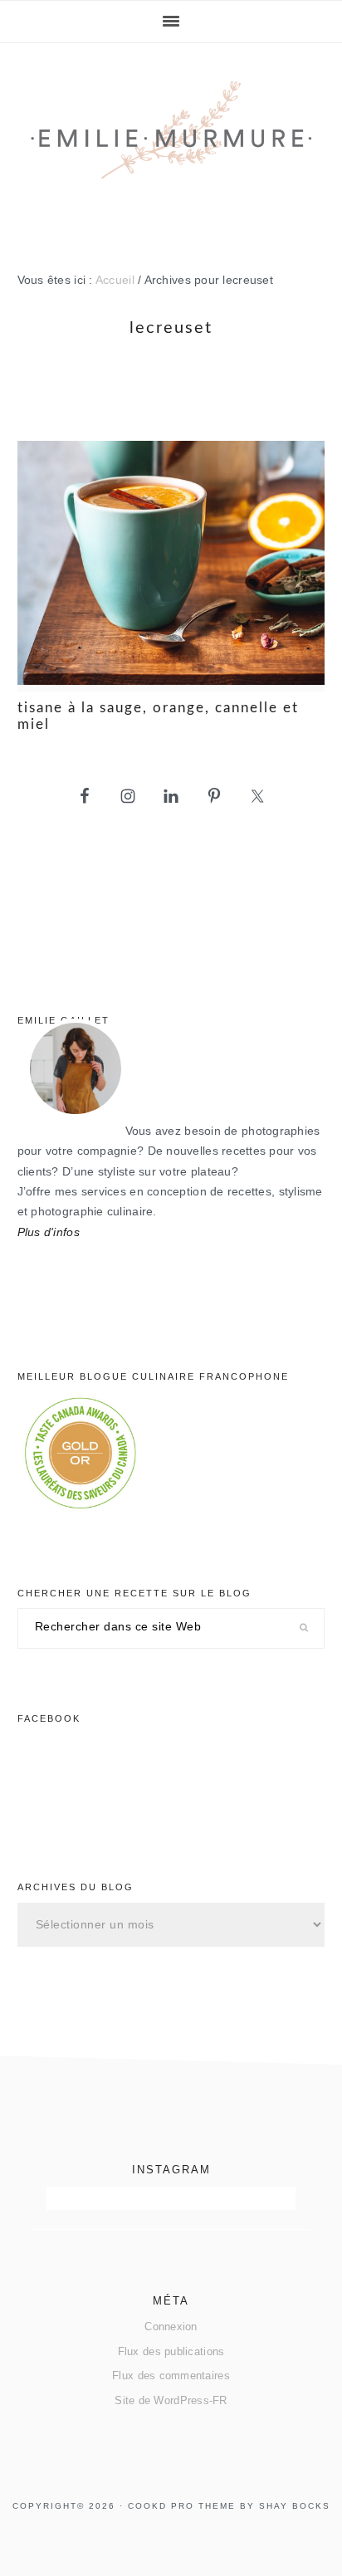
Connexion (171, 2327)
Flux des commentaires (171, 2376)
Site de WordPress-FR (171, 2400)
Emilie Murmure (171, 143)
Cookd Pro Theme (182, 2506)
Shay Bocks (295, 2506)
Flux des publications (171, 2351)
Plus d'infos (49, 1232)
